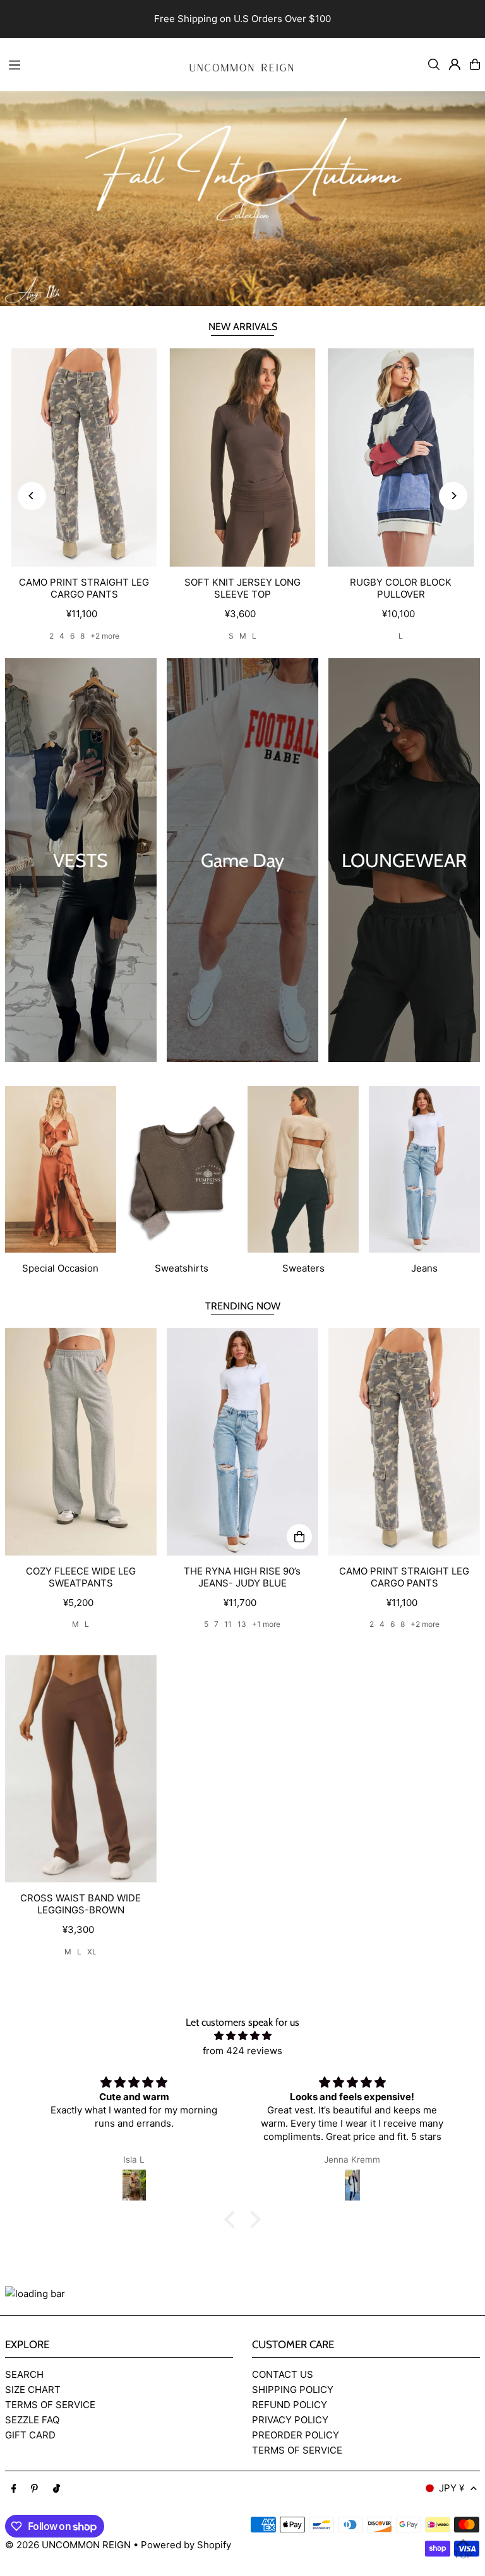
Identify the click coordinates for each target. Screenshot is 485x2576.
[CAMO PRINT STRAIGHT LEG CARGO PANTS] (84, 458)
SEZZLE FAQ (32, 2420)
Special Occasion (60, 1268)
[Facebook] (14, 2489)
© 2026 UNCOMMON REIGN (68, 2545)
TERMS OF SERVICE (50, 2405)
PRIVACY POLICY (290, 2420)
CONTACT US (283, 2374)
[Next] (453, 496)
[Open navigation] (87, 64)
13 (242, 1624)
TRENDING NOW (243, 1306)
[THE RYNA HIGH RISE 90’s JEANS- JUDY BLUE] (242, 1441)
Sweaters (303, 1268)
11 (228, 1624)
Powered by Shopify (186, 2545)
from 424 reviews (242, 2051)
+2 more (105, 636)
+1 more (266, 1624)
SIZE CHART (33, 2390)
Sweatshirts (182, 1268)
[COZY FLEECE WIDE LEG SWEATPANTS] (81, 1441)
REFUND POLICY (290, 2405)
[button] (233, 2219)
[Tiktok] (57, 2489)
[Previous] (32, 496)
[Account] (455, 64)
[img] (242, 2036)
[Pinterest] (34, 2489)
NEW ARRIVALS (243, 327)
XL (92, 1952)
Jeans (424, 1268)
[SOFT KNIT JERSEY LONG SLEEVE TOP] (243, 458)
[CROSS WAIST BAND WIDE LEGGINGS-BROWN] (81, 1768)
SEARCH (24, 2374)
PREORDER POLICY (296, 2435)
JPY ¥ (452, 2488)
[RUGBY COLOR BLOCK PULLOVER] (401, 458)
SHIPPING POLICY (293, 2390)
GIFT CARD (30, 2435)
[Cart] (475, 64)
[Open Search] (434, 64)
